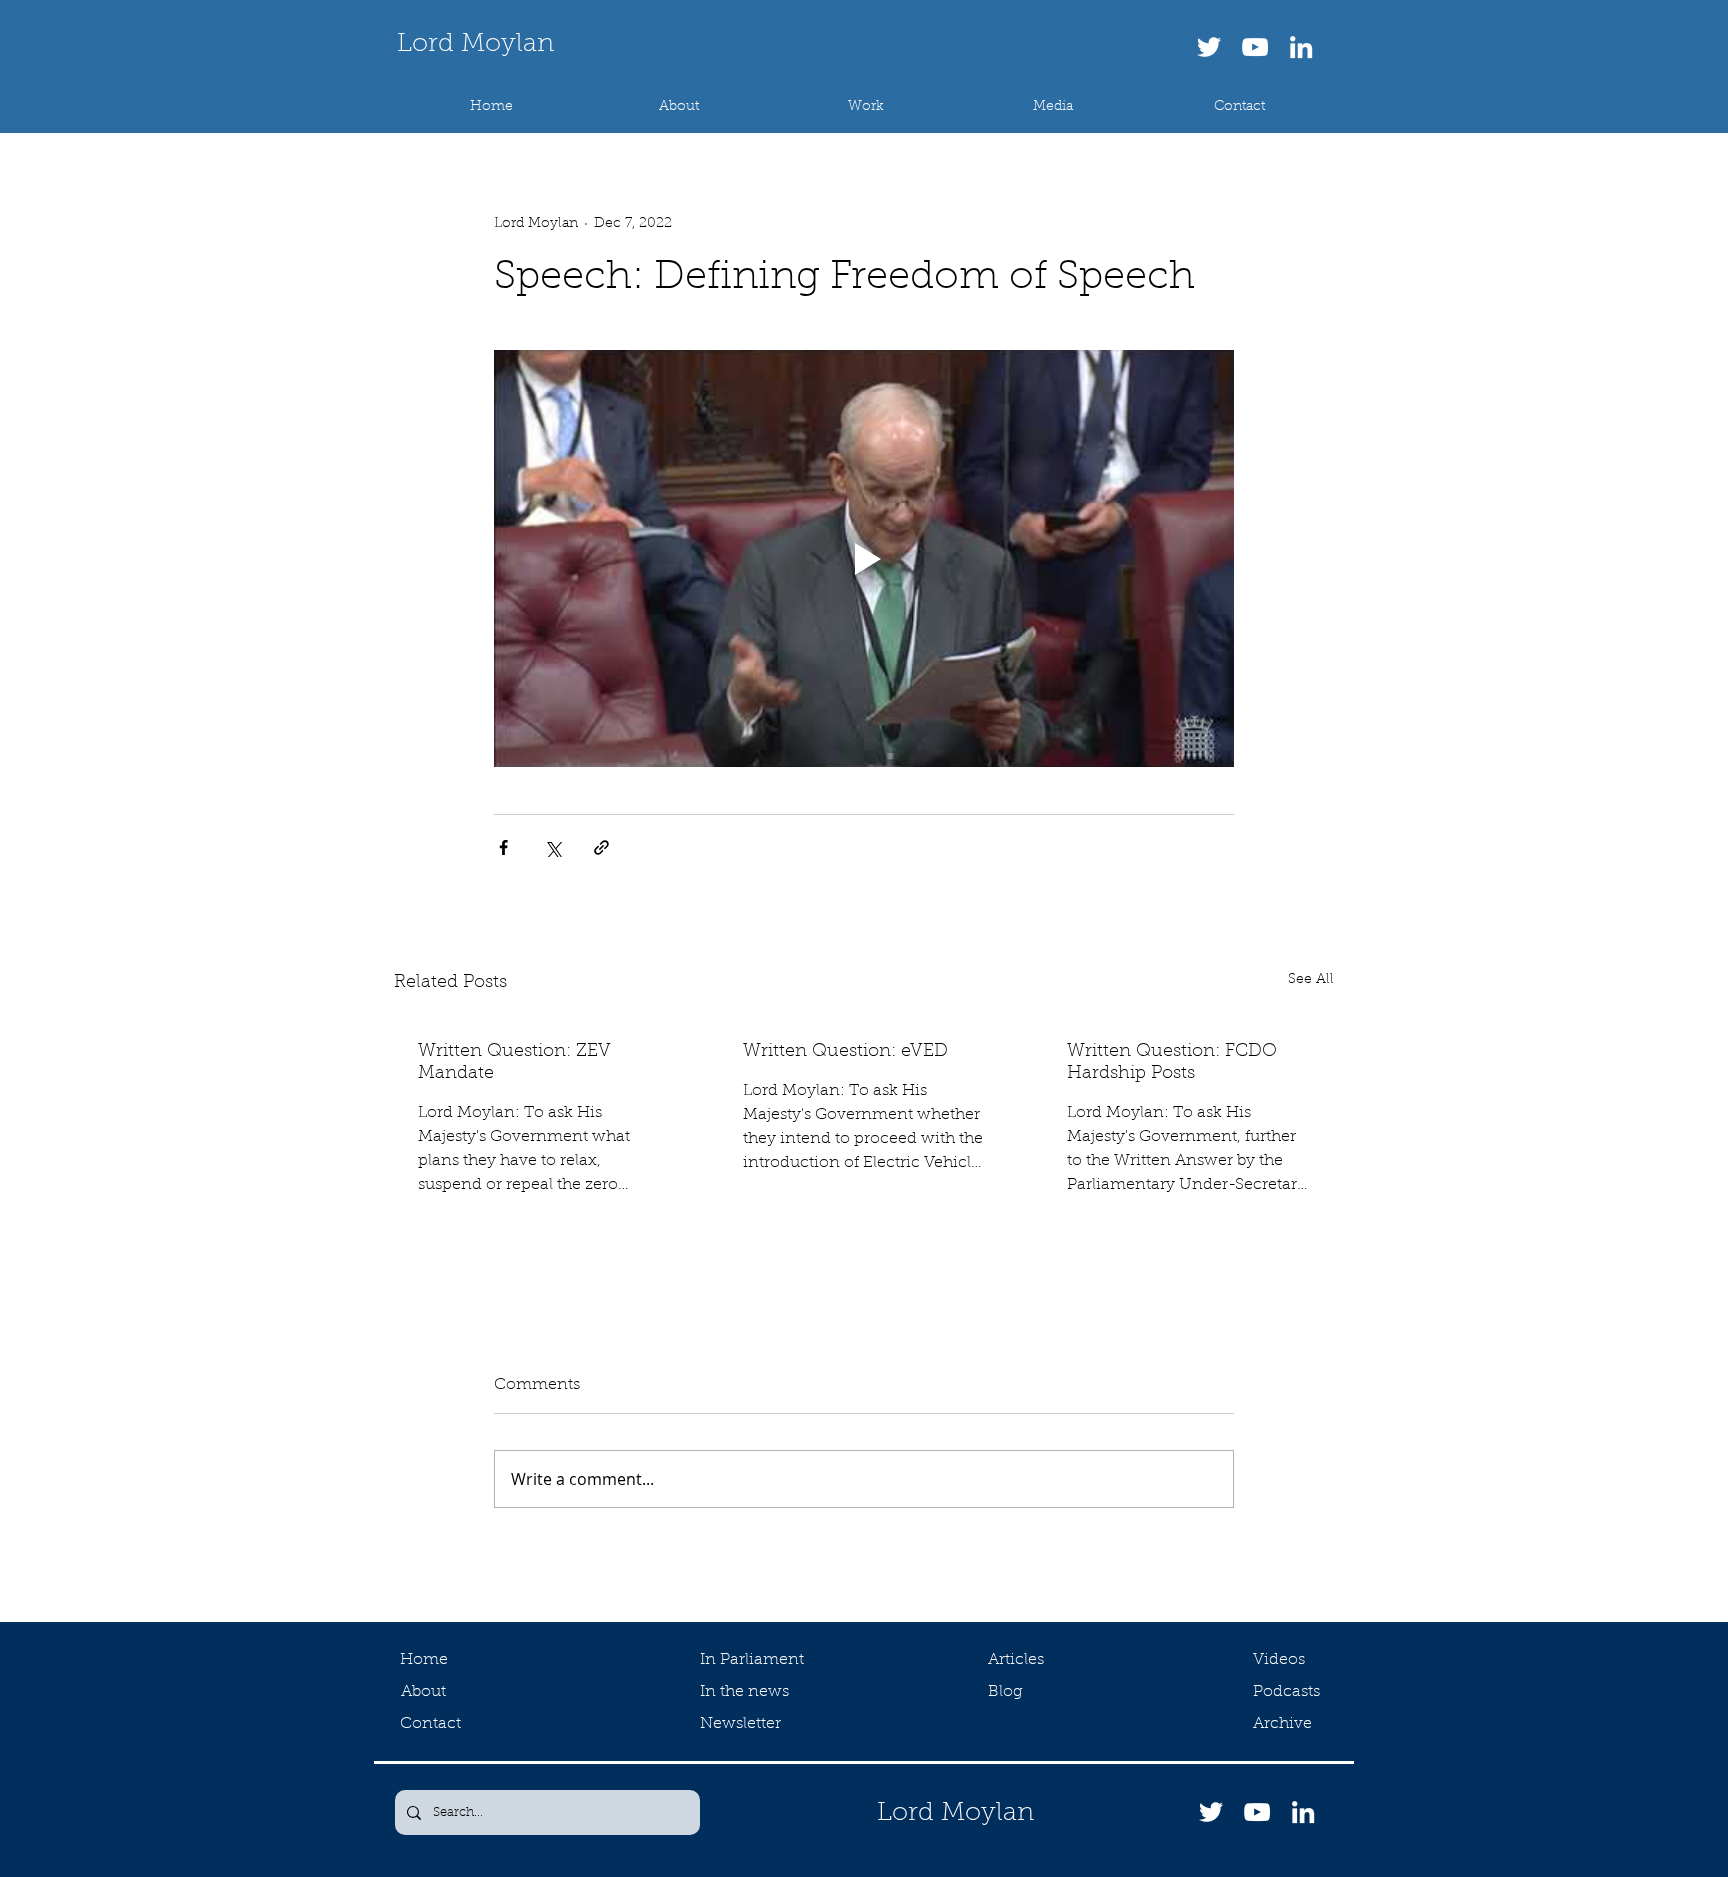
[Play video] (864, 558)
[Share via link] (601, 847)
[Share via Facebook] (503, 847)
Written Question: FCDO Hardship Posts (1172, 1063)
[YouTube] (1255, 47)
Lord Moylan (475, 45)
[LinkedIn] (1301, 47)
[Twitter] (1209, 47)
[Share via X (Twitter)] (552, 847)
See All (1311, 980)
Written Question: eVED (845, 1052)
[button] (865, 107)
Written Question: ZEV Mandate (514, 1063)
